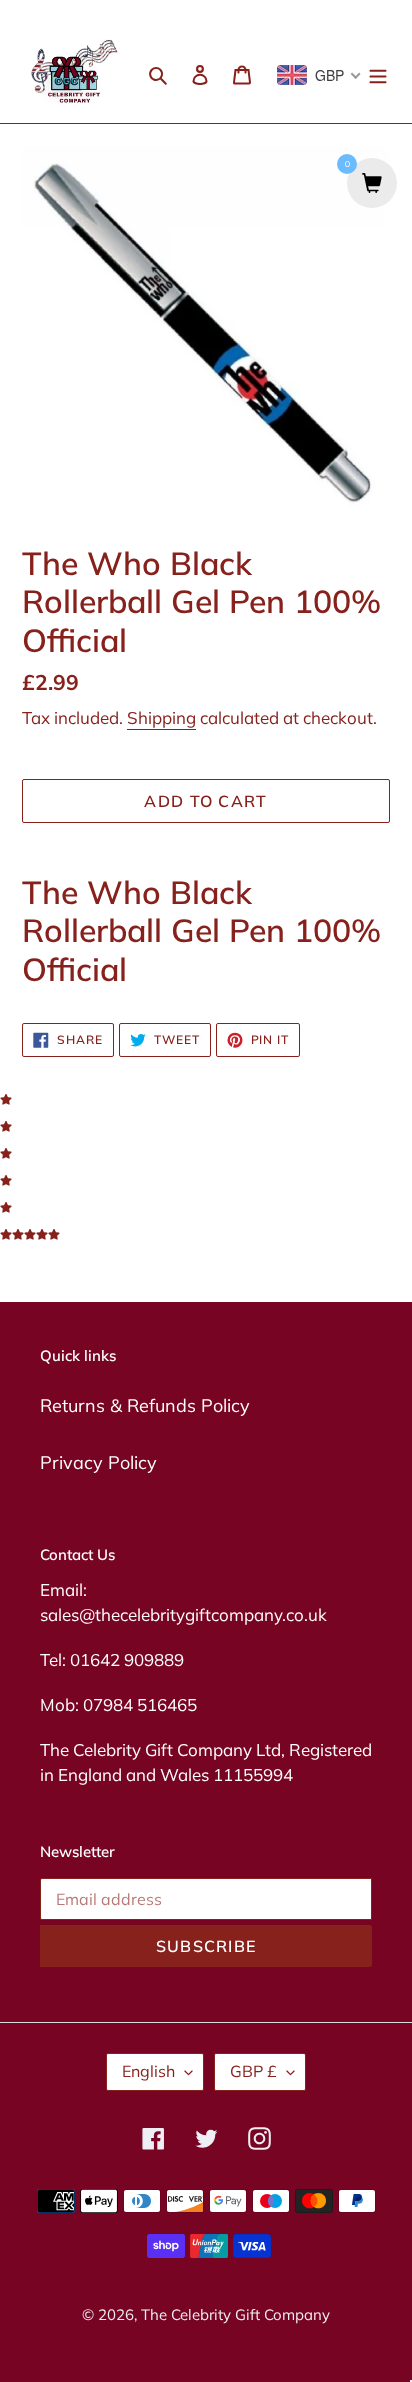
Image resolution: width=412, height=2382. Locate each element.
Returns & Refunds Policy (145, 1405)
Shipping (161, 717)
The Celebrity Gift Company (235, 2314)
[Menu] (378, 72)
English (148, 2071)
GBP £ (253, 2071)
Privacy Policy (98, 1462)
